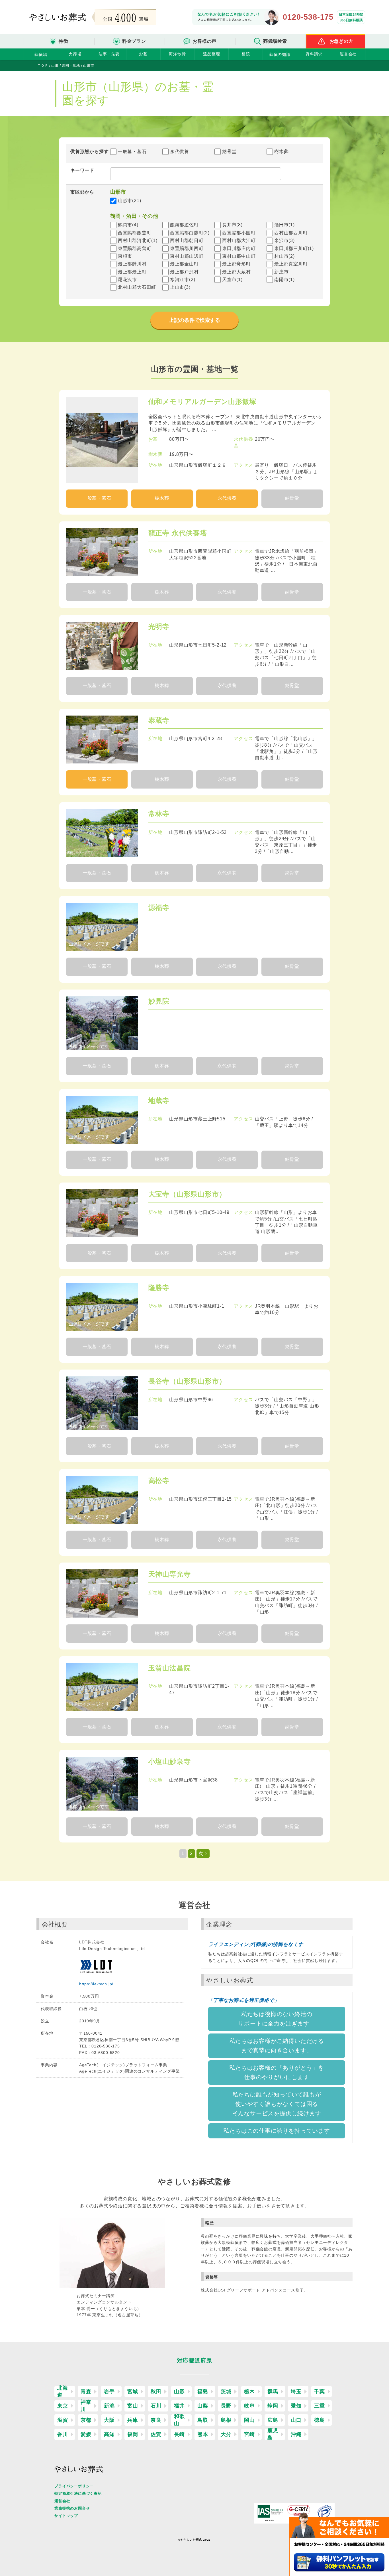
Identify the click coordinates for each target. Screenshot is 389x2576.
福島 (203, 2392)
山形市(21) (130, 201)
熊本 (203, 2434)
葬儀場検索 (275, 41)
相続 (246, 54)
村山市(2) (284, 256)
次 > (203, 1853)
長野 (226, 2406)
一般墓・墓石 (132, 152)
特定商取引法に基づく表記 (78, 2493)
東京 (63, 2406)
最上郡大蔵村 (237, 272)
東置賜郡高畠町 (135, 248)
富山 (133, 2406)
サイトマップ (66, 2516)
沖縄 (296, 2434)
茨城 (226, 2392)
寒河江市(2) (183, 280)
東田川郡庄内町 (239, 248)
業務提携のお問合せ (72, 2508)
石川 (156, 2406)
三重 (320, 2406)
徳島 (320, 2420)
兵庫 (133, 2420)
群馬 (273, 2392)
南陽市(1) (284, 280)
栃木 (249, 2392)
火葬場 (75, 54)
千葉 (320, 2392)
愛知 (296, 2406)
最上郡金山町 (184, 264)
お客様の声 (204, 41)
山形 (179, 2392)
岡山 (249, 2420)
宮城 (133, 2392)
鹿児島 (273, 2434)
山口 (296, 2420)
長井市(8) (232, 225)
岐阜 (249, 2406)
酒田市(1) (284, 225)
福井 (179, 2406)
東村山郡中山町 (239, 256)
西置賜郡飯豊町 (135, 233)
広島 (273, 2420)
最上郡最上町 (132, 272)
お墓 (143, 54)
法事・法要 (109, 54)
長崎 (179, 2434)
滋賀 (63, 2420)
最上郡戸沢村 (184, 272)
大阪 (109, 2420)
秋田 (156, 2392)
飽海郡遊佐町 (184, 225)
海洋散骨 (177, 54)
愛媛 (86, 2434)
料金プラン (134, 41)
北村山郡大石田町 (137, 287)
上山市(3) (180, 287)
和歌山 (179, 2420)
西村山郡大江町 (239, 240)
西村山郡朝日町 (187, 240)
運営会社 (348, 54)
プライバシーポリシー (74, 2486)
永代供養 (180, 152)
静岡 (273, 2406)
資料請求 (314, 54)
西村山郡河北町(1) (138, 240)
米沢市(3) (284, 240)
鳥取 (203, 2420)
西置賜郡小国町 (239, 233)
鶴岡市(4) (128, 225)
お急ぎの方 (341, 41)
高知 (109, 2434)
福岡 (133, 2434)
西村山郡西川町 (291, 233)
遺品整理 (211, 54)
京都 (86, 2420)
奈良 (156, 2420)
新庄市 (281, 272)
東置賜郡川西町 (187, 248)
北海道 (63, 2392)
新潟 (109, 2406)
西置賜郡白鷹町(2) (190, 233)
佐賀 (156, 2434)
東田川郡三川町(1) (294, 248)
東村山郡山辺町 (187, 256)
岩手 (109, 2392)
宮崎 (249, 2434)
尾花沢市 (127, 280)
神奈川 (86, 2406)
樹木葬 (281, 152)
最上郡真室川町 (291, 264)
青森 (86, 2392)
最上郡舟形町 (237, 264)
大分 (226, 2434)
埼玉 (296, 2392)
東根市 (125, 256)
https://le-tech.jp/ (96, 1984)
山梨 (203, 2406)
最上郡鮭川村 (132, 264)
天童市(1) (232, 280)
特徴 (64, 41)
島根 (226, 2420)
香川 (63, 2434)
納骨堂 (229, 152)
